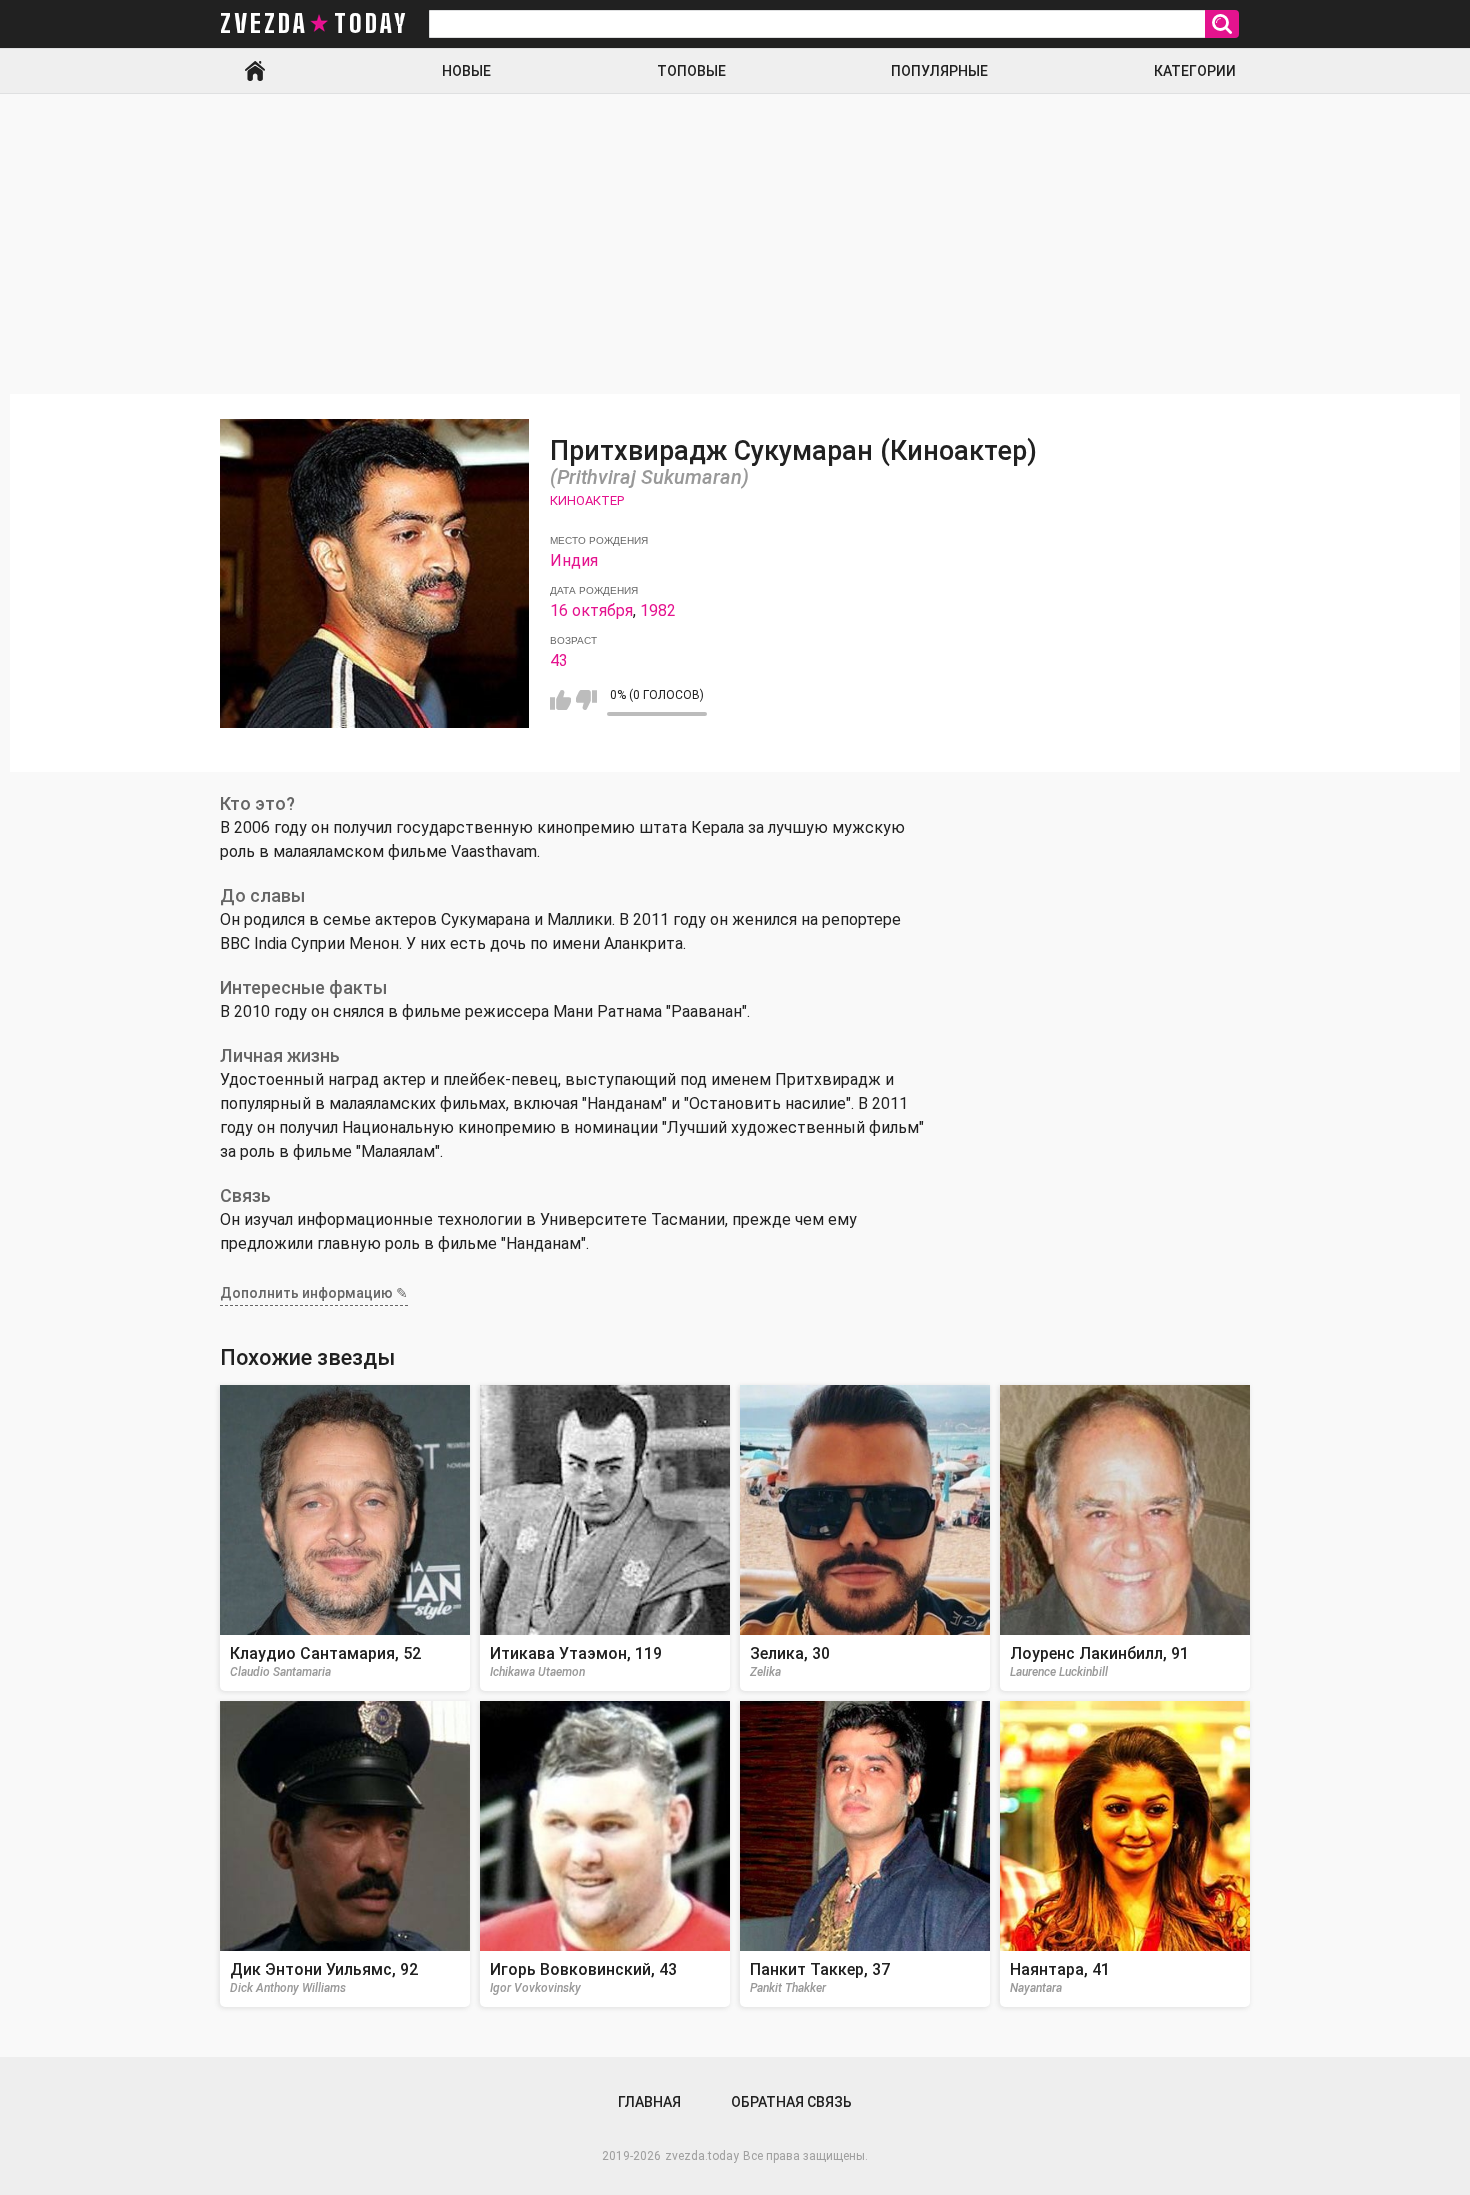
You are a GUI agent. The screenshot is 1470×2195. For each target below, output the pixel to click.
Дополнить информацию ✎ (314, 1293)
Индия (574, 560)
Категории (1195, 71)
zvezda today (314, 24)
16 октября (591, 610)
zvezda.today (702, 2156)
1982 (658, 610)
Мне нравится (560, 700)
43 (559, 660)
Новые (466, 71)
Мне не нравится (586, 700)
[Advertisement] (735, 244)
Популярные (939, 71)
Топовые (691, 71)
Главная (255, 71)
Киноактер (587, 500)
